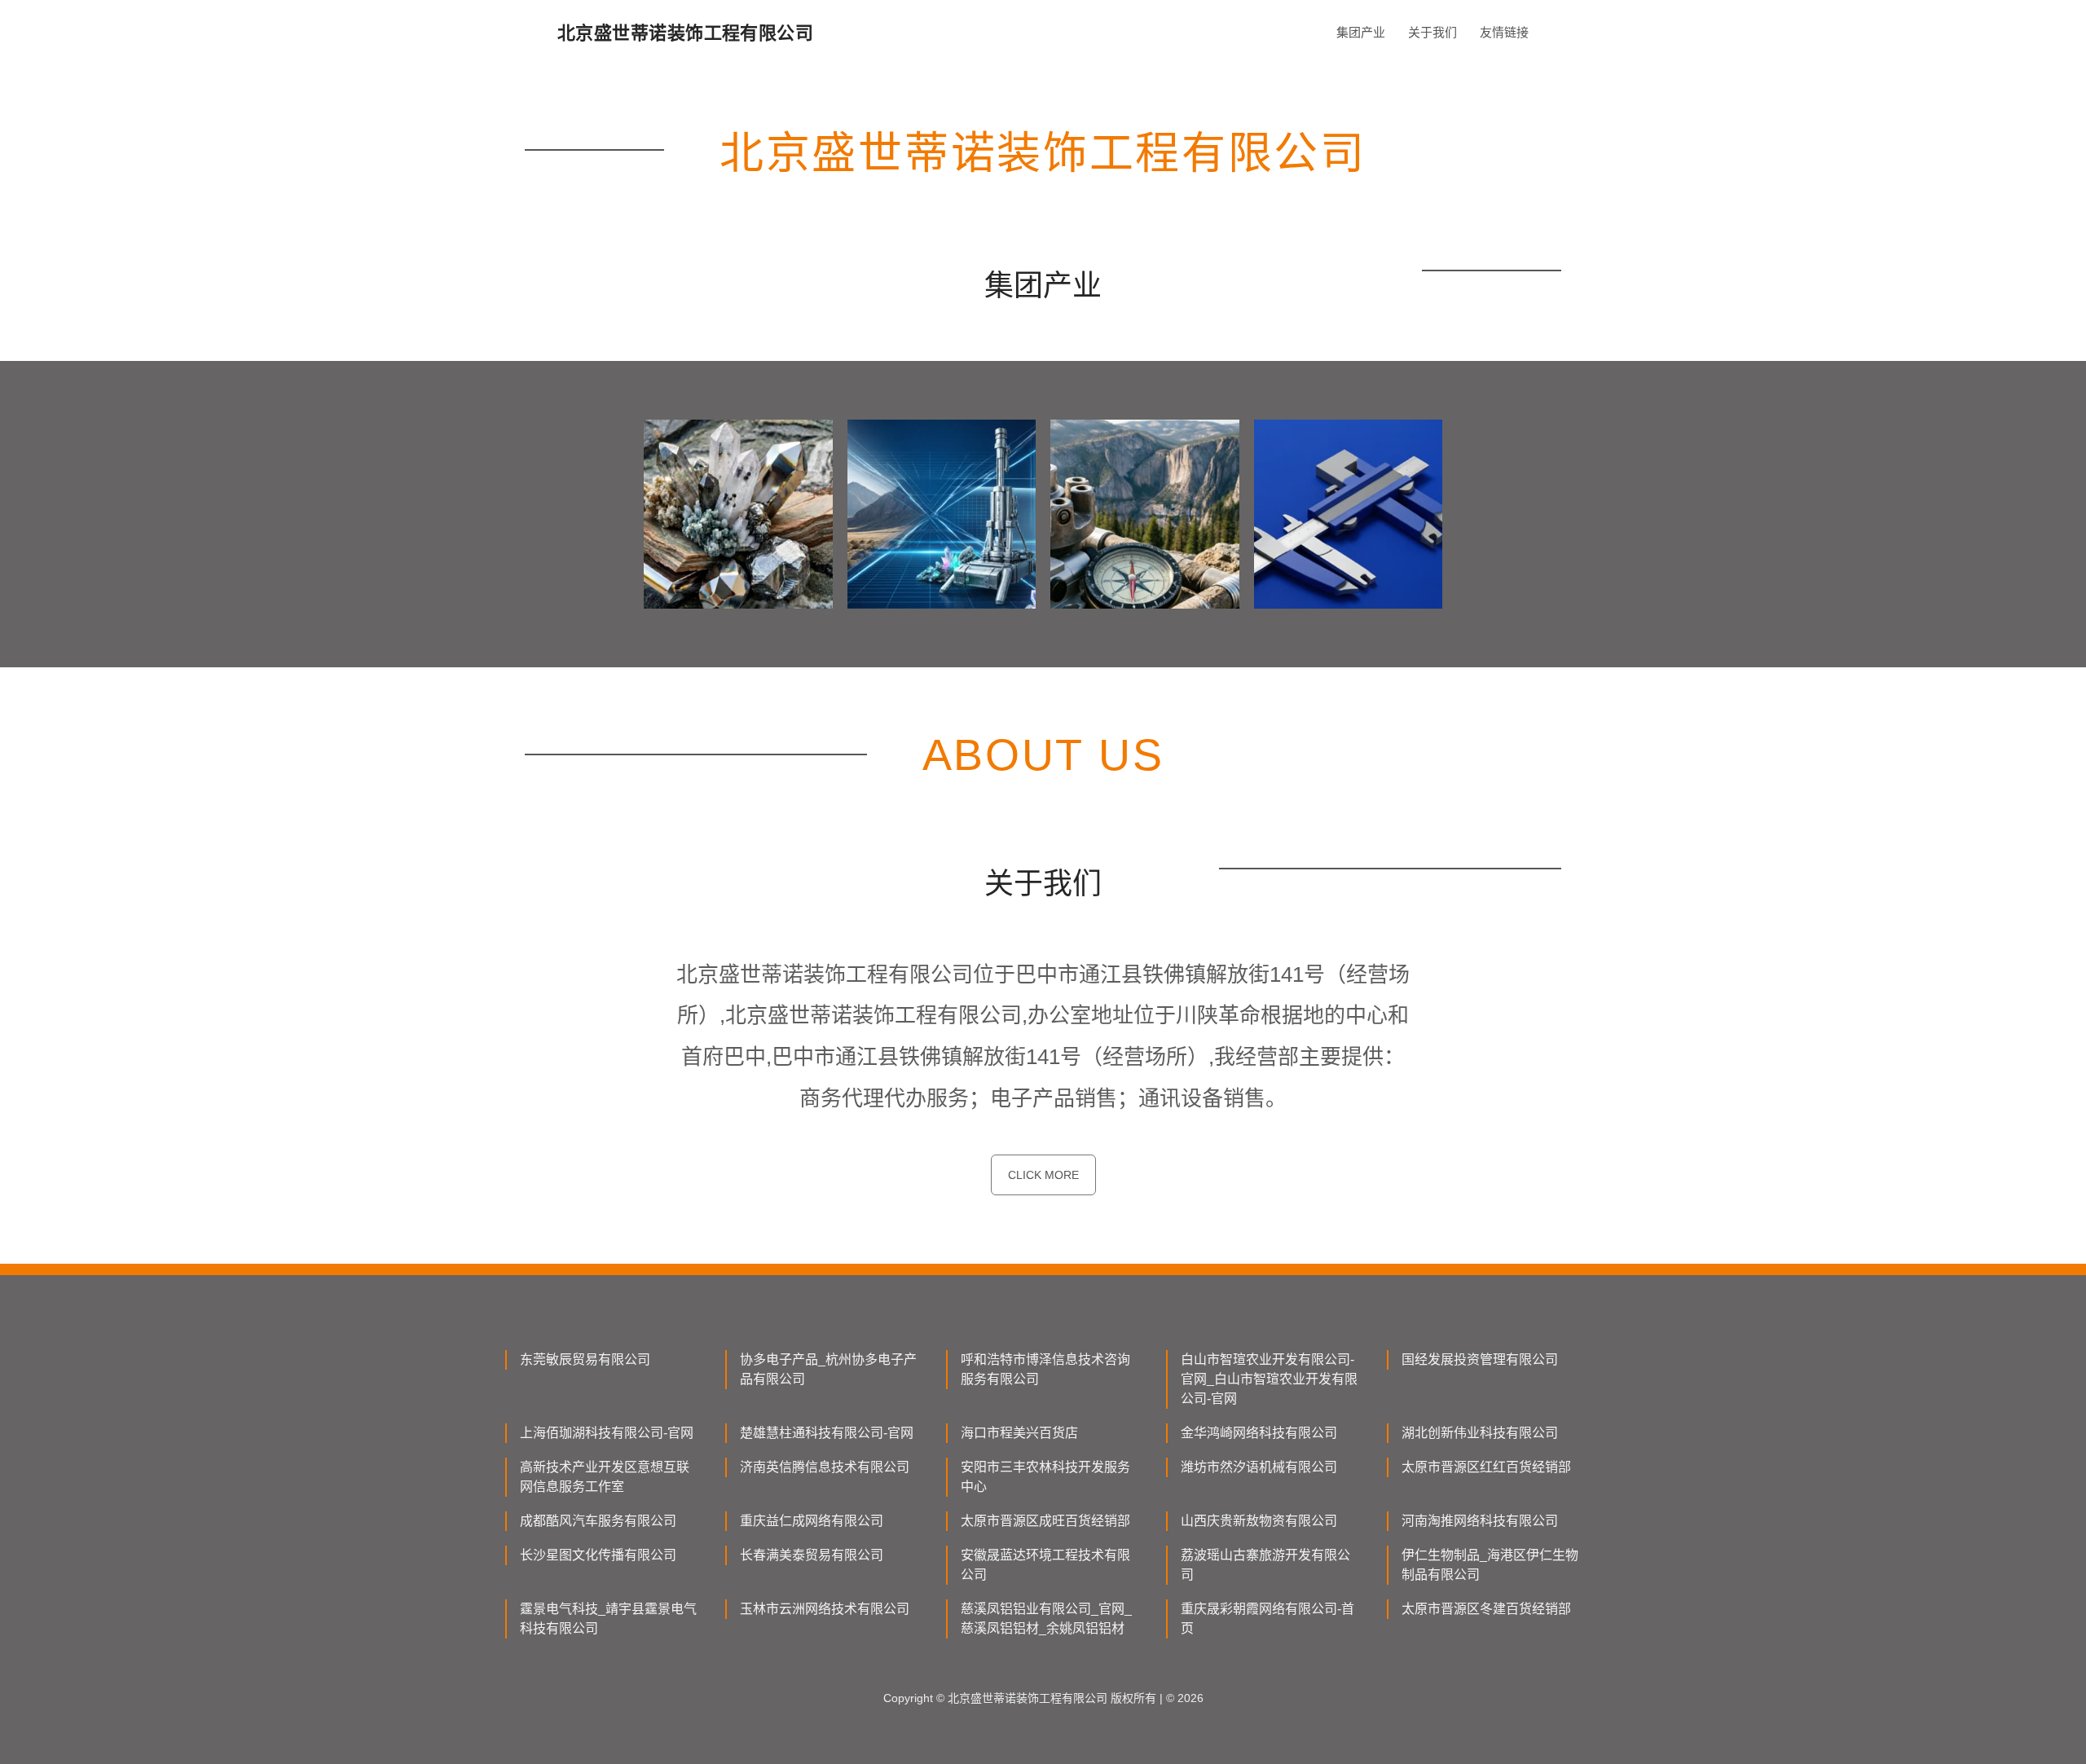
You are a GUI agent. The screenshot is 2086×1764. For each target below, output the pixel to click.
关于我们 (1432, 32)
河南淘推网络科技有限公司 (1480, 1521)
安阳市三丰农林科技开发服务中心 (1045, 1477)
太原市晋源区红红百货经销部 (1486, 1467)
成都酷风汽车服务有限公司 (598, 1521)
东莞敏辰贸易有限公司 (585, 1359)
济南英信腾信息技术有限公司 (825, 1467)
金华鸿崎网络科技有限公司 (1259, 1433)
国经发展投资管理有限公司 (1480, 1359)
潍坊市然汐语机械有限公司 (1259, 1467)
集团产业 (1361, 32)
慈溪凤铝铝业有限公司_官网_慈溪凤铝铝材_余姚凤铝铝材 (1046, 1619)
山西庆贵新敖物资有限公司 (1259, 1521)
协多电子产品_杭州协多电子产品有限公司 (828, 1369)
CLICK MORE (1043, 1175)
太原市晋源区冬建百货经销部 (1486, 1609)
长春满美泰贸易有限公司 (812, 1555)
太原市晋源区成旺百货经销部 (1045, 1521)
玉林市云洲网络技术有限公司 (825, 1609)
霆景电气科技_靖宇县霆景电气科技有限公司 (608, 1619)
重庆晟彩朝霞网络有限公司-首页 (1267, 1619)
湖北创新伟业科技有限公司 (1480, 1433)
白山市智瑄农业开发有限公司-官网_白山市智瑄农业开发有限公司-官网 (1269, 1379)
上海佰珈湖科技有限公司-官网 (607, 1433)
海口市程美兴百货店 (1019, 1433)
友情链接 (1504, 32)
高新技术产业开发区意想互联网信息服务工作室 (605, 1477)
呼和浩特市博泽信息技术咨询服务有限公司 (1045, 1369)
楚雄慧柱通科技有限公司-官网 (827, 1433)
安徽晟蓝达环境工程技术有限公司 (1045, 1565)
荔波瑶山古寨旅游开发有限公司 (1265, 1565)
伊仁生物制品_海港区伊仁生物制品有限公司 (1490, 1565)
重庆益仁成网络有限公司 (812, 1521)
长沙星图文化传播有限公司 (598, 1555)
